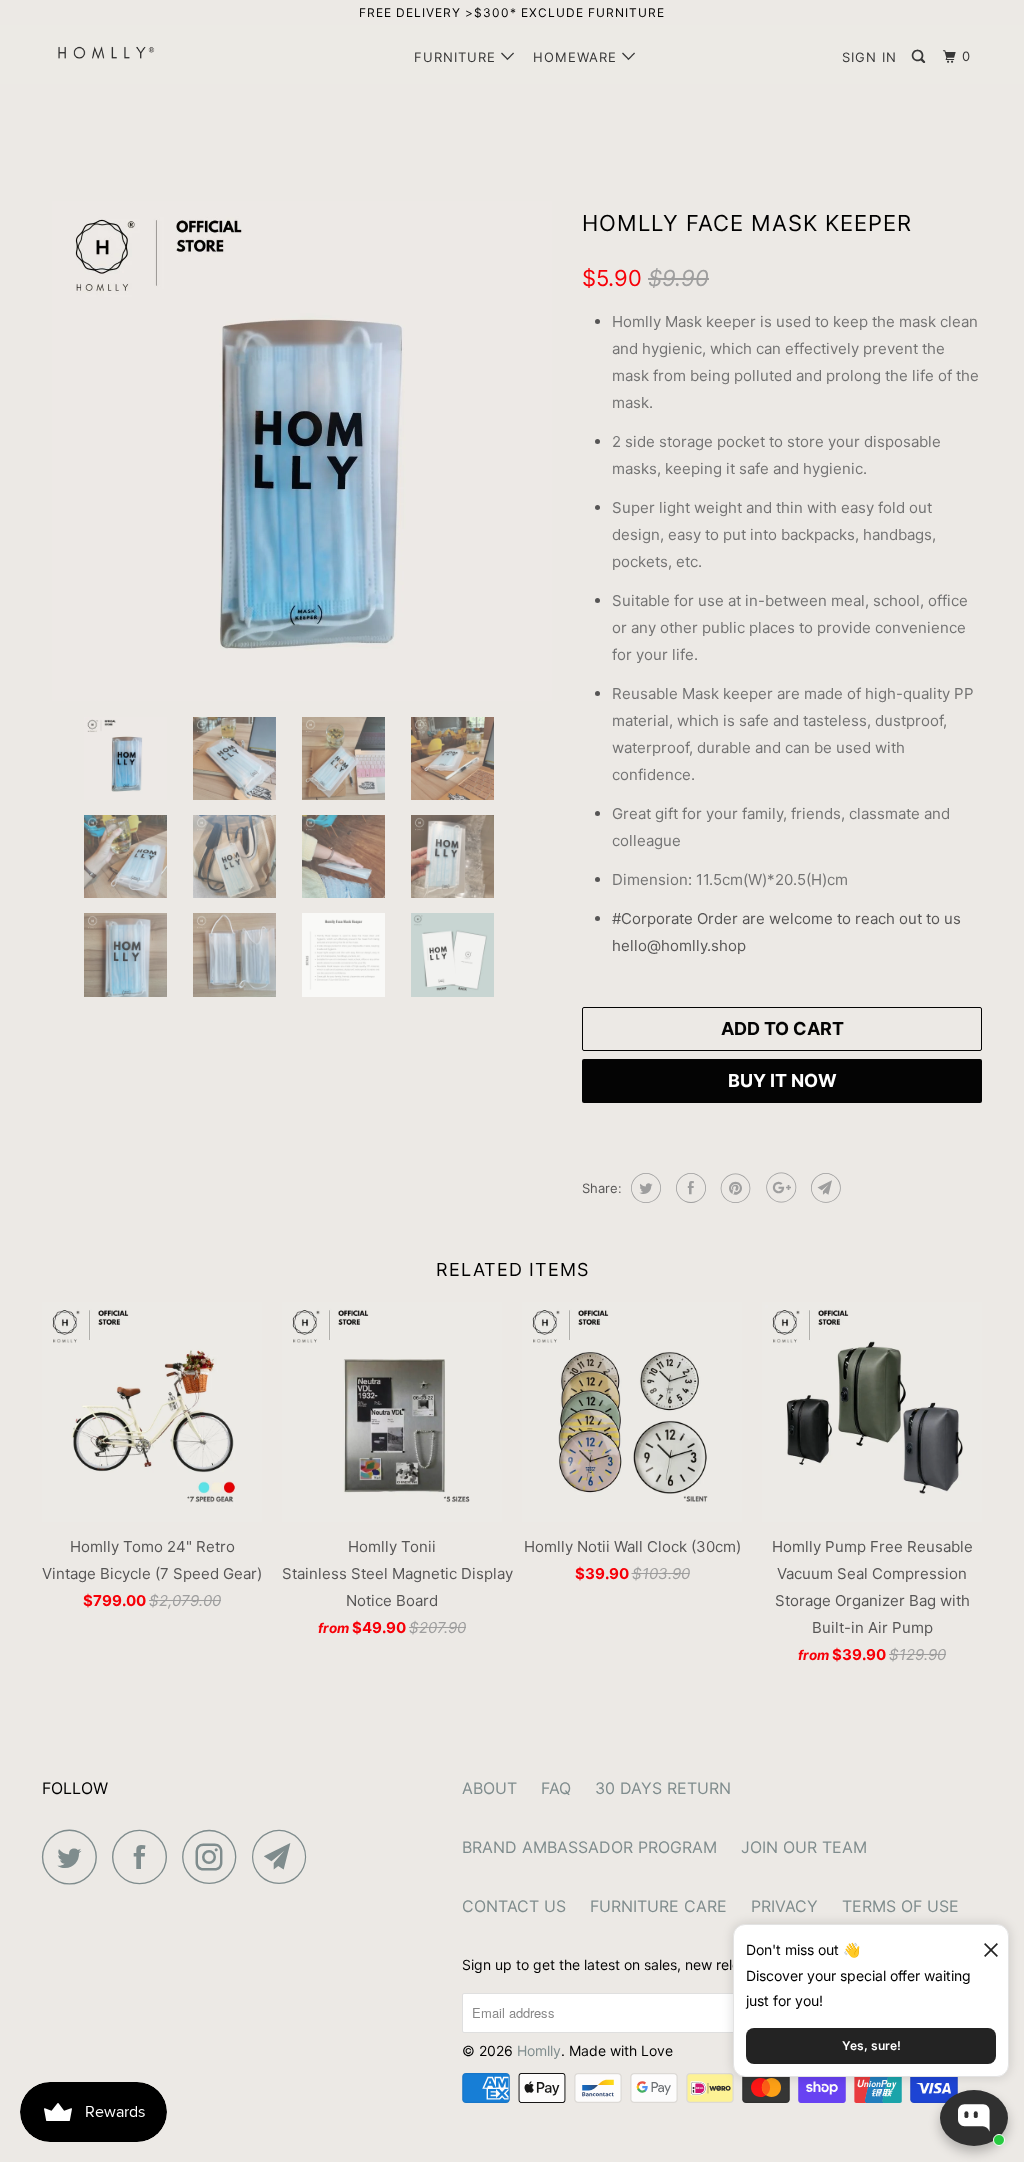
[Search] (920, 57)
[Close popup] (982, 1942)
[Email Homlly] (285, 1856)
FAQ (556, 1788)
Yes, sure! (871, 2045)
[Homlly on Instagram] (215, 1856)
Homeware (577, 57)
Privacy (784, 1906)
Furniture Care (658, 1906)
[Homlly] (122, 52)
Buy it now (782, 1080)
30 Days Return (663, 1788)
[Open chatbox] (974, 2118)
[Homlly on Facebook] (145, 1856)
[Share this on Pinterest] (733, 1188)
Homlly (539, 2050)
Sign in (869, 57)
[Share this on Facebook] (688, 1188)
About (489, 1788)
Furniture (457, 57)
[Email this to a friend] (823, 1188)
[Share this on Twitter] (643, 1188)
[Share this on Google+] (778, 1188)
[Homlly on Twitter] (75, 1856)
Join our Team (804, 1847)
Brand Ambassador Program (589, 1847)
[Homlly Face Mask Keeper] (302, 451)
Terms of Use (900, 1906)
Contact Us (514, 1906)
